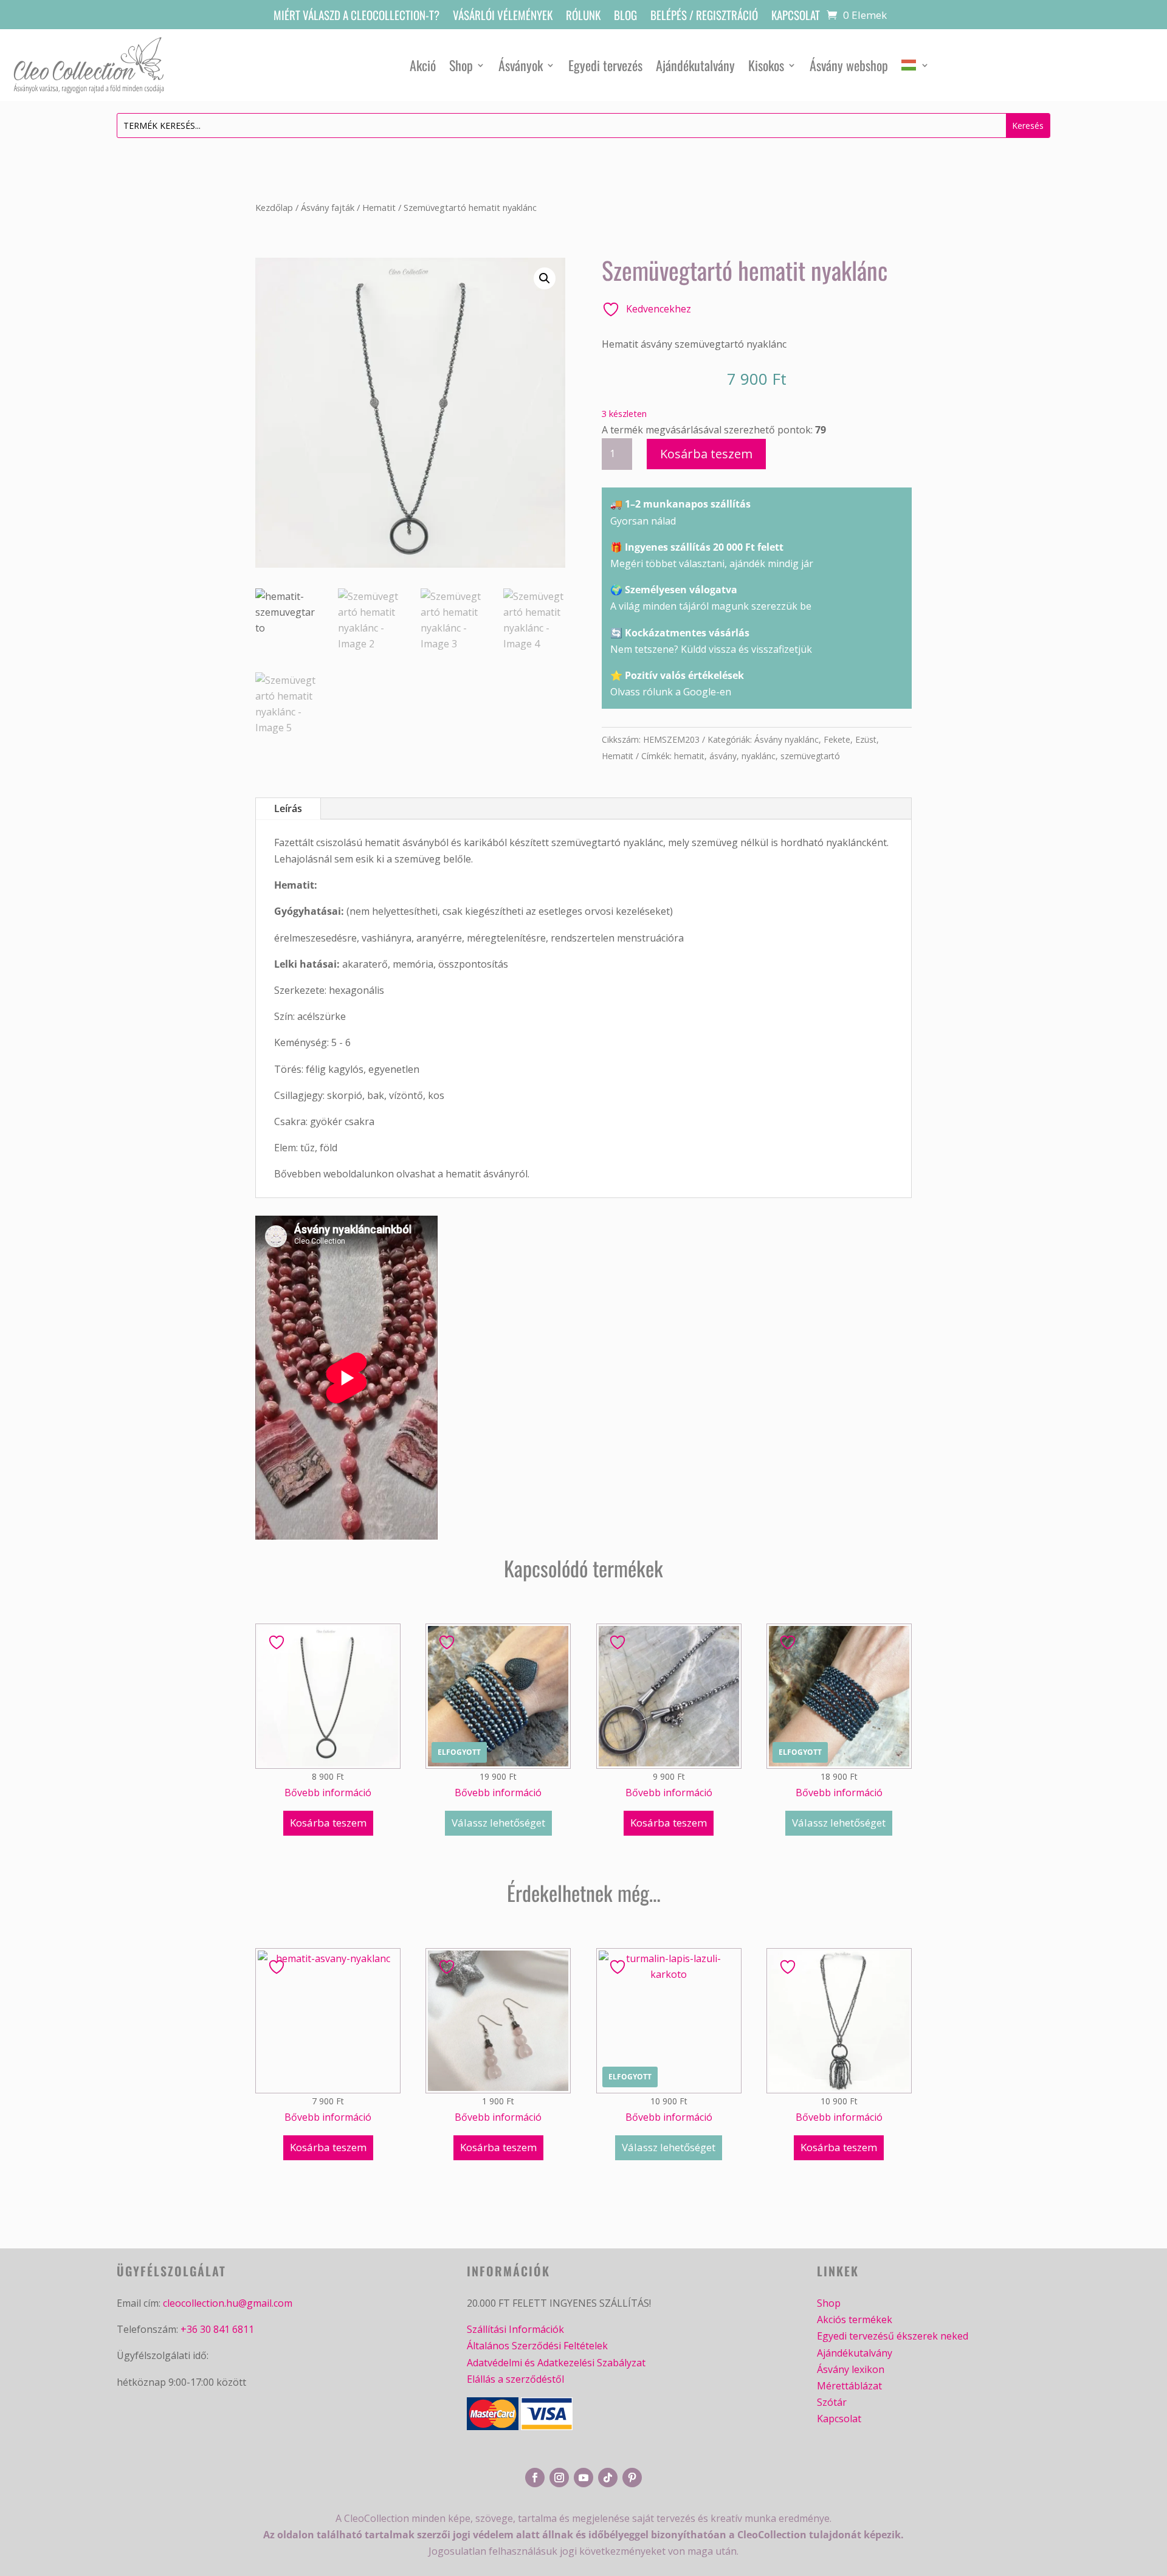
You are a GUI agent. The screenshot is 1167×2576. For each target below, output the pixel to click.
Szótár (832, 2402)
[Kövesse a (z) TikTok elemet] (608, 2478)
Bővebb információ (328, 1793)
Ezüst (866, 739)
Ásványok (521, 65)
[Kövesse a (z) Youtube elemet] (583, 2478)
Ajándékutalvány (695, 65)
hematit (689, 756)
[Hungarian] (915, 65)
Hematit (379, 207)
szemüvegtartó (810, 756)
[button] (545, 278)
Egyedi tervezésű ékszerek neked (893, 2336)
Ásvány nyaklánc (787, 739)
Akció (423, 65)
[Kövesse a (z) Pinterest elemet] (632, 2478)
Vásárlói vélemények (503, 17)
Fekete (837, 739)
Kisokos (766, 65)
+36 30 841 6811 (217, 2329)
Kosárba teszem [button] (328, 1823)
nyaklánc (759, 756)
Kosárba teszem (706, 454)
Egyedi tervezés (605, 65)
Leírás (288, 808)
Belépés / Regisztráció (704, 17)
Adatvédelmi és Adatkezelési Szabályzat (556, 2363)
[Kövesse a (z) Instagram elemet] (559, 2478)
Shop (461, 65)
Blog (625, 17)
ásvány (723, 756)
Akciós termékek (855, 2319)
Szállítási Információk (515, 2329)
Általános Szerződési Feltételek (537, 2346)
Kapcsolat (796, 17)
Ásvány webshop (849, 65)
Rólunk (583, 17)
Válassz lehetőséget (498, 1823)
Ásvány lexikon (851, 2369)
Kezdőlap (274, 207)
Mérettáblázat (849, 2386)
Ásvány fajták (328, 207)
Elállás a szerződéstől (515, 2379)
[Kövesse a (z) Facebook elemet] (535, 2478)
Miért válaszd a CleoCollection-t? (356, 17)
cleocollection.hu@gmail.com (228, 2303)
